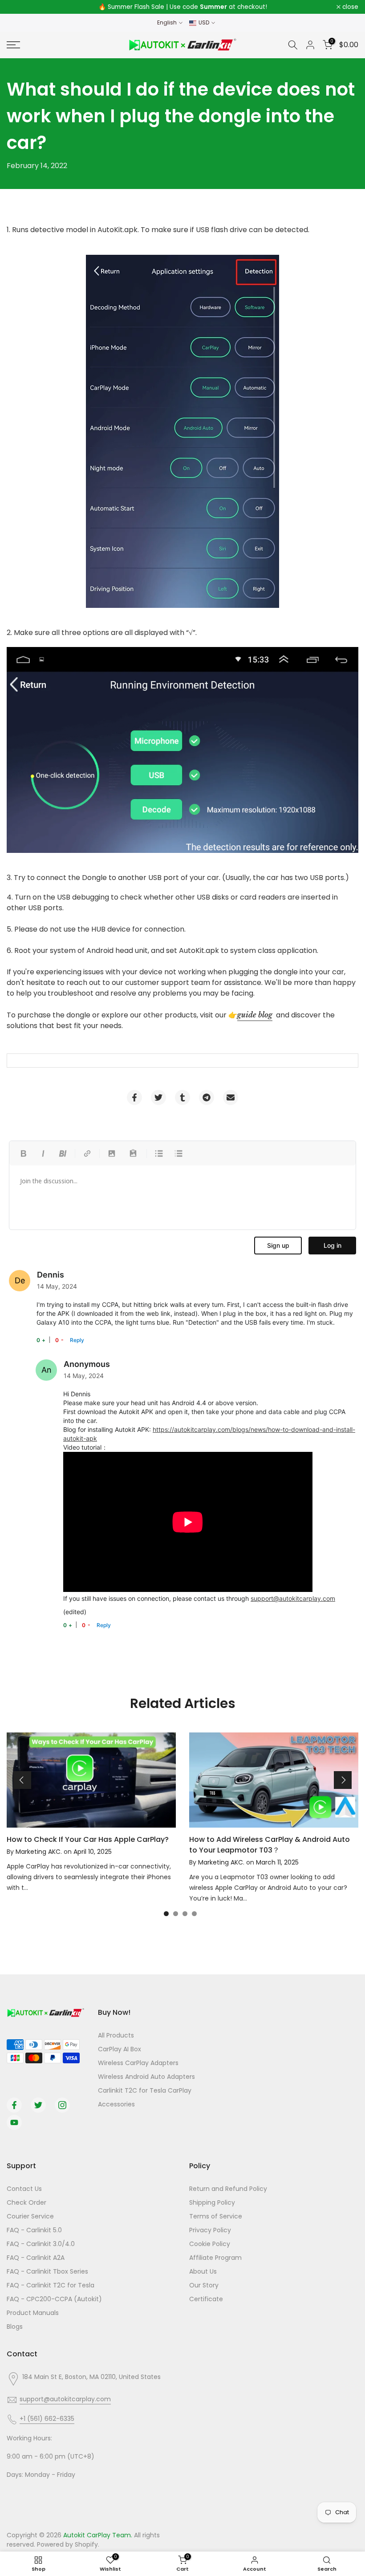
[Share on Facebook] (134, 1097)
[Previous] (22, 1780)
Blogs (15, 2327)
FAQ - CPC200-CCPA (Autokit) (54, 2299)
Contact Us (24, 2189)
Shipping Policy (212, 2202)
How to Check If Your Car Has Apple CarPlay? (88, 1839)
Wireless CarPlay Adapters (138, 2063)
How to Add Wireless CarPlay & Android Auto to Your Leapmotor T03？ (270, 1845)
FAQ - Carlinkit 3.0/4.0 (41, 2244)
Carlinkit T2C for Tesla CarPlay (145, 2090)
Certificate (206, 2299)
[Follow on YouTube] (14, 2122)
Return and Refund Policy (228, 2189)
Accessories (116, 2104)
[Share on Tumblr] (182, 1097)
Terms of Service (216, 2216)
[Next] (343, 1780)
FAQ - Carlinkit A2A (36, 2258)
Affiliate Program (215, 2258)
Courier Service (30, 2216)
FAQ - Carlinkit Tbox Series (47, 2271)
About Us (203, 2271)
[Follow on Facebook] (14, 2105)
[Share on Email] (231, 1097)
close (20, 7)
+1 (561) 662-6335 (47, 2419)
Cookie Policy (210, 2244)
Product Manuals (33, 2313)
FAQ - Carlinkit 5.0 (34, 2230)
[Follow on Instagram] (62, 2105)
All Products (116, 2035)
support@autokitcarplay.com (293, 1598)
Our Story (204, 2285)
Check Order (26, 2202)
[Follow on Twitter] (38, 2105)
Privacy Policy (210, 2230)
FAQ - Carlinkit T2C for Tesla (51, 2285)
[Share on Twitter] (158, 1097)
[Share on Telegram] (207, 1097)
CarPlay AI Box (120, 2049)
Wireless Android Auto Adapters (146, 2077)
